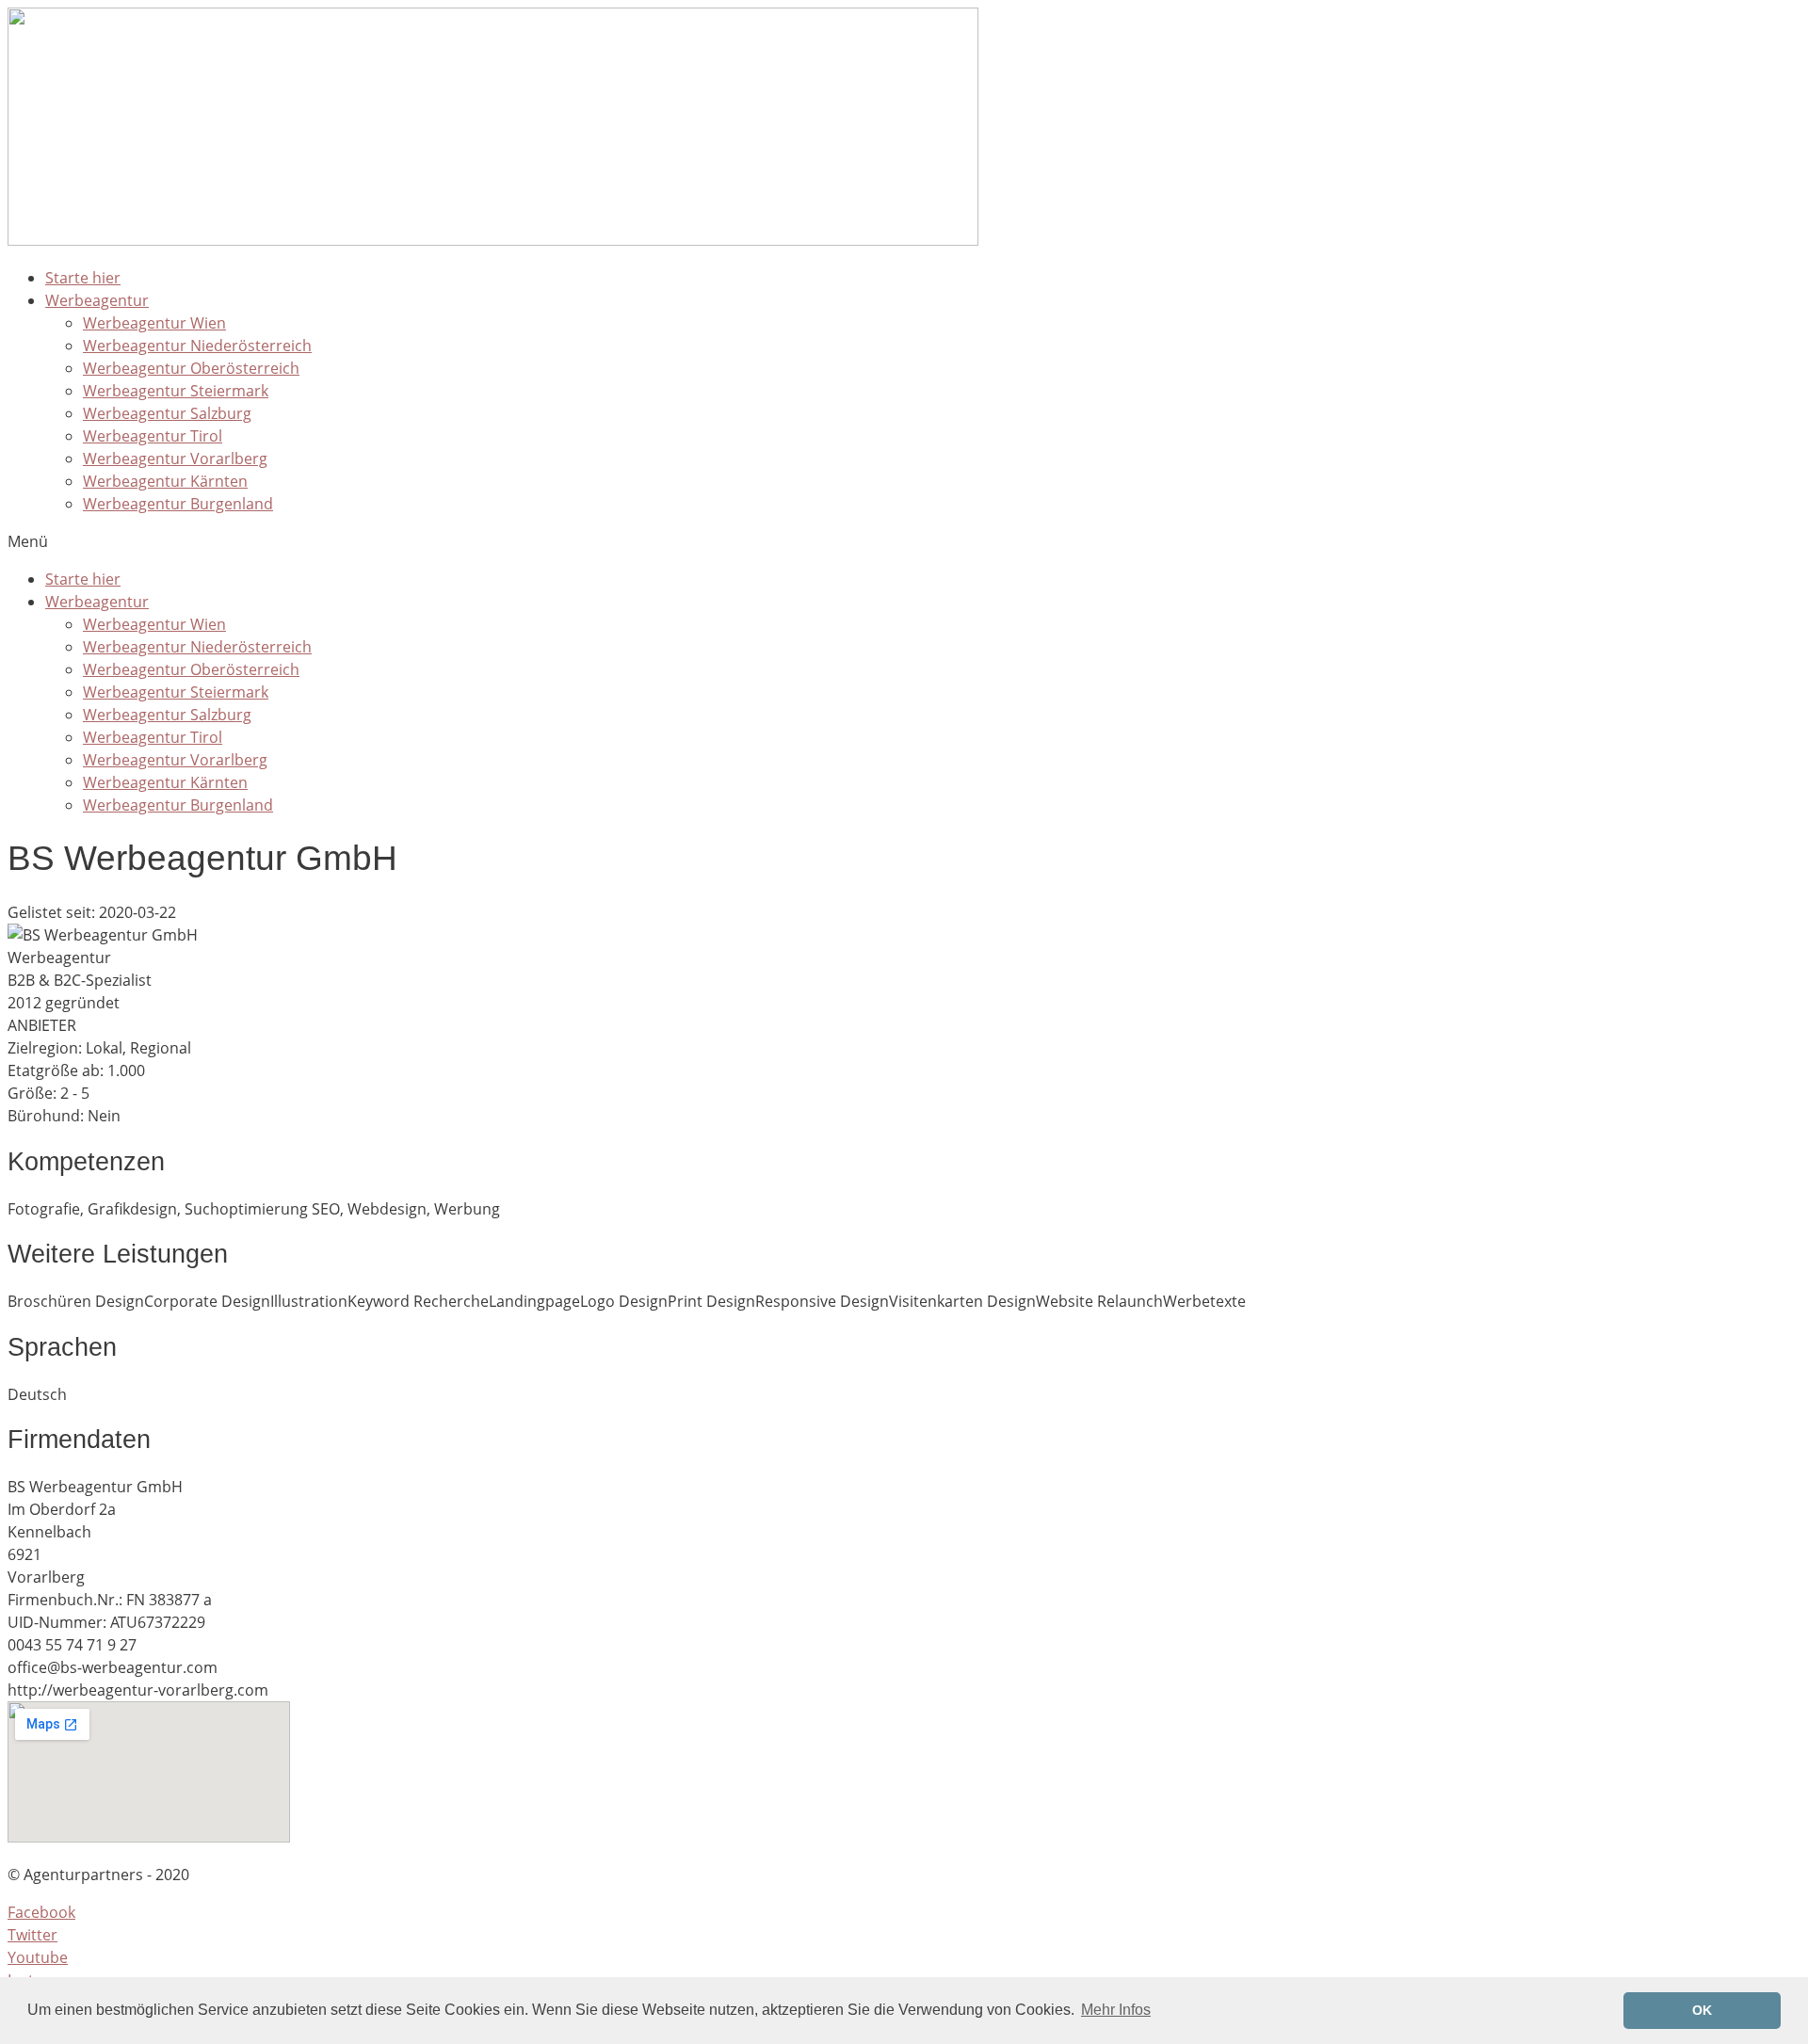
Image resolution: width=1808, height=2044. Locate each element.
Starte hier (83, 278)
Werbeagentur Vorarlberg (175, 459)
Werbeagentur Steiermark (176, 391)
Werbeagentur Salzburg (167, 413)
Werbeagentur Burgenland (178, 504)
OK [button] (1702, 2010)
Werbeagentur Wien (154, 323)
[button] (904, 541)
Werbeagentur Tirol (153, 436)
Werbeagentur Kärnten (165, 481)
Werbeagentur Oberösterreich (191, 368)
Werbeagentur (97, 300)
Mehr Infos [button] (1116, 2010)
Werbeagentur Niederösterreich (197, 346)
